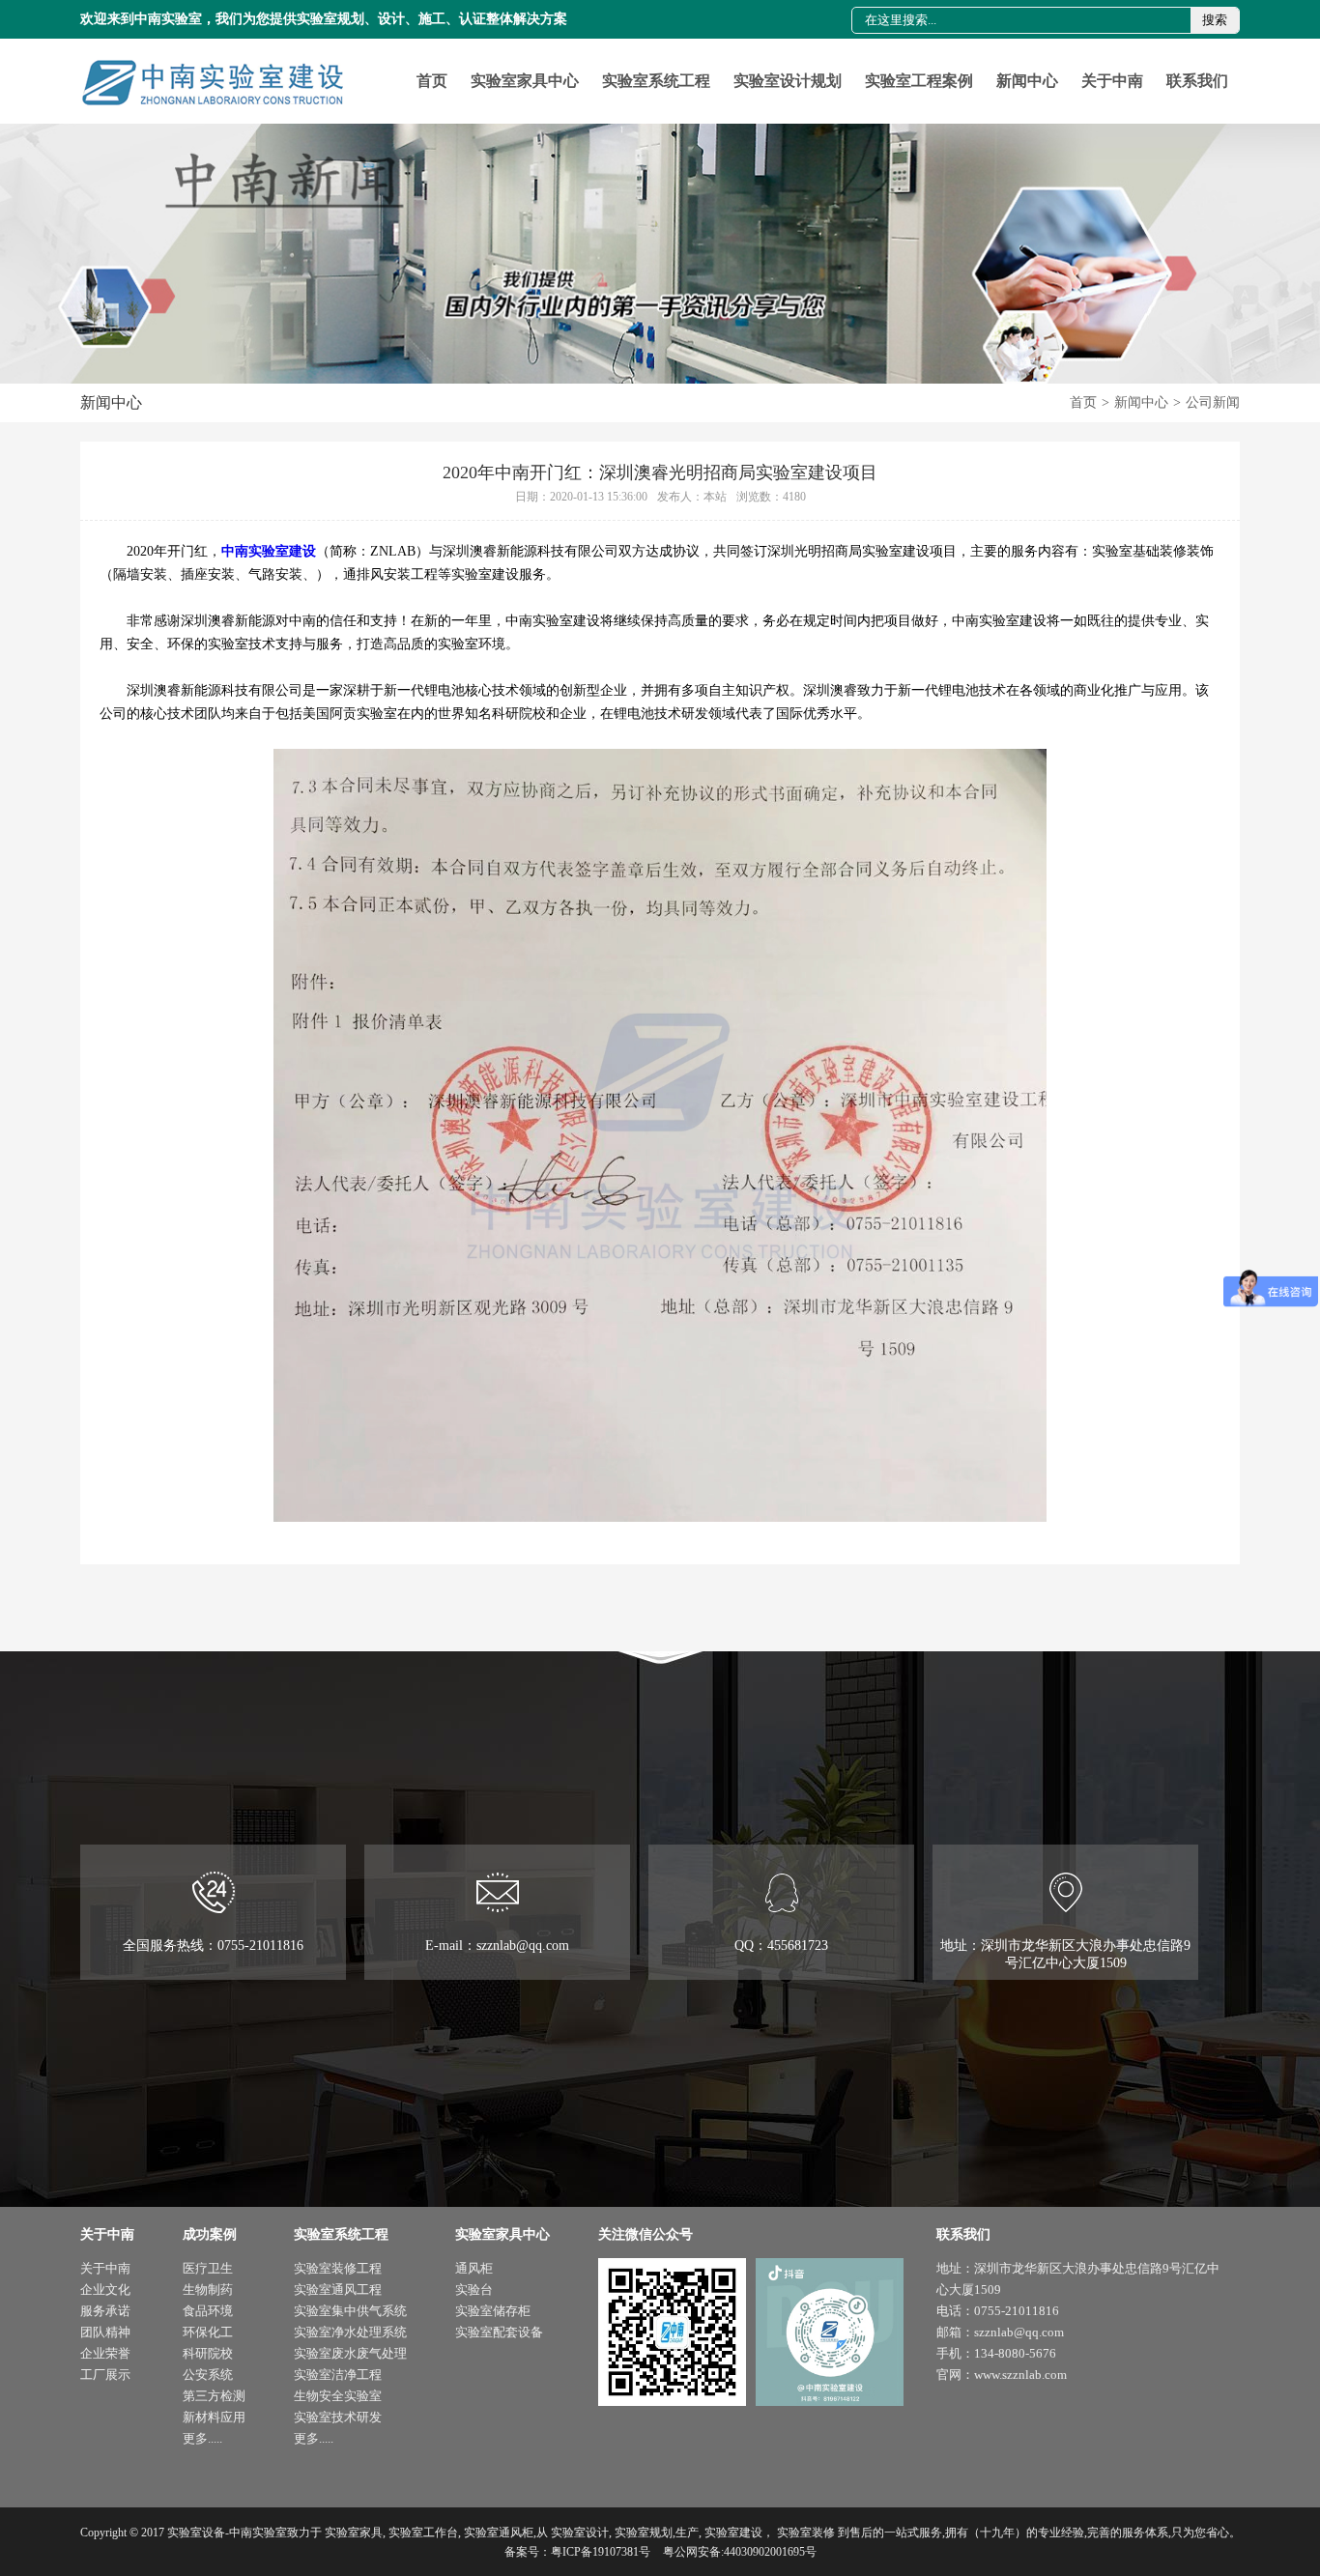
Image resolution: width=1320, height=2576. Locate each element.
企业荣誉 (105, 2353)
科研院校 (208, 2353)
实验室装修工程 (338, 2268)
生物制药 (208, 2290)
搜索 (1215, 20)
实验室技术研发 (338, 2417)
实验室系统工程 (656, 81)
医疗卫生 (208, 2268)
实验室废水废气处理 (350, 2353)
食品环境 (208, 2311)
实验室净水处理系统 (350, 2332)
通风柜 (474, 2268)
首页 (432, 81)
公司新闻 (1213, 402)
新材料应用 (214, 2417)
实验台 (474, 2290)
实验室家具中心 (525, 81)
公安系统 (208, 2375)
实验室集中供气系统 (350, 2311)
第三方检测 (214, 2396)
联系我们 (1197, 81)
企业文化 (105, 2290)
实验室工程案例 (919, 81)
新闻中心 (1027, 81)
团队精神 (105, 2332)
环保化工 (208, 2332)
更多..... (202, 2438)
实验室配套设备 (499, 2332)
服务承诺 (105, 2311)
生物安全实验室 (338, 2396)
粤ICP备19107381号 (601, 2552)
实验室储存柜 (493, 2311)
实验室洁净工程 (338, 2375)
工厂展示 (105, 2375)
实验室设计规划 (788, 81)
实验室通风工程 (338, 2290)
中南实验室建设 (269, 551)
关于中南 (1112, 81)
